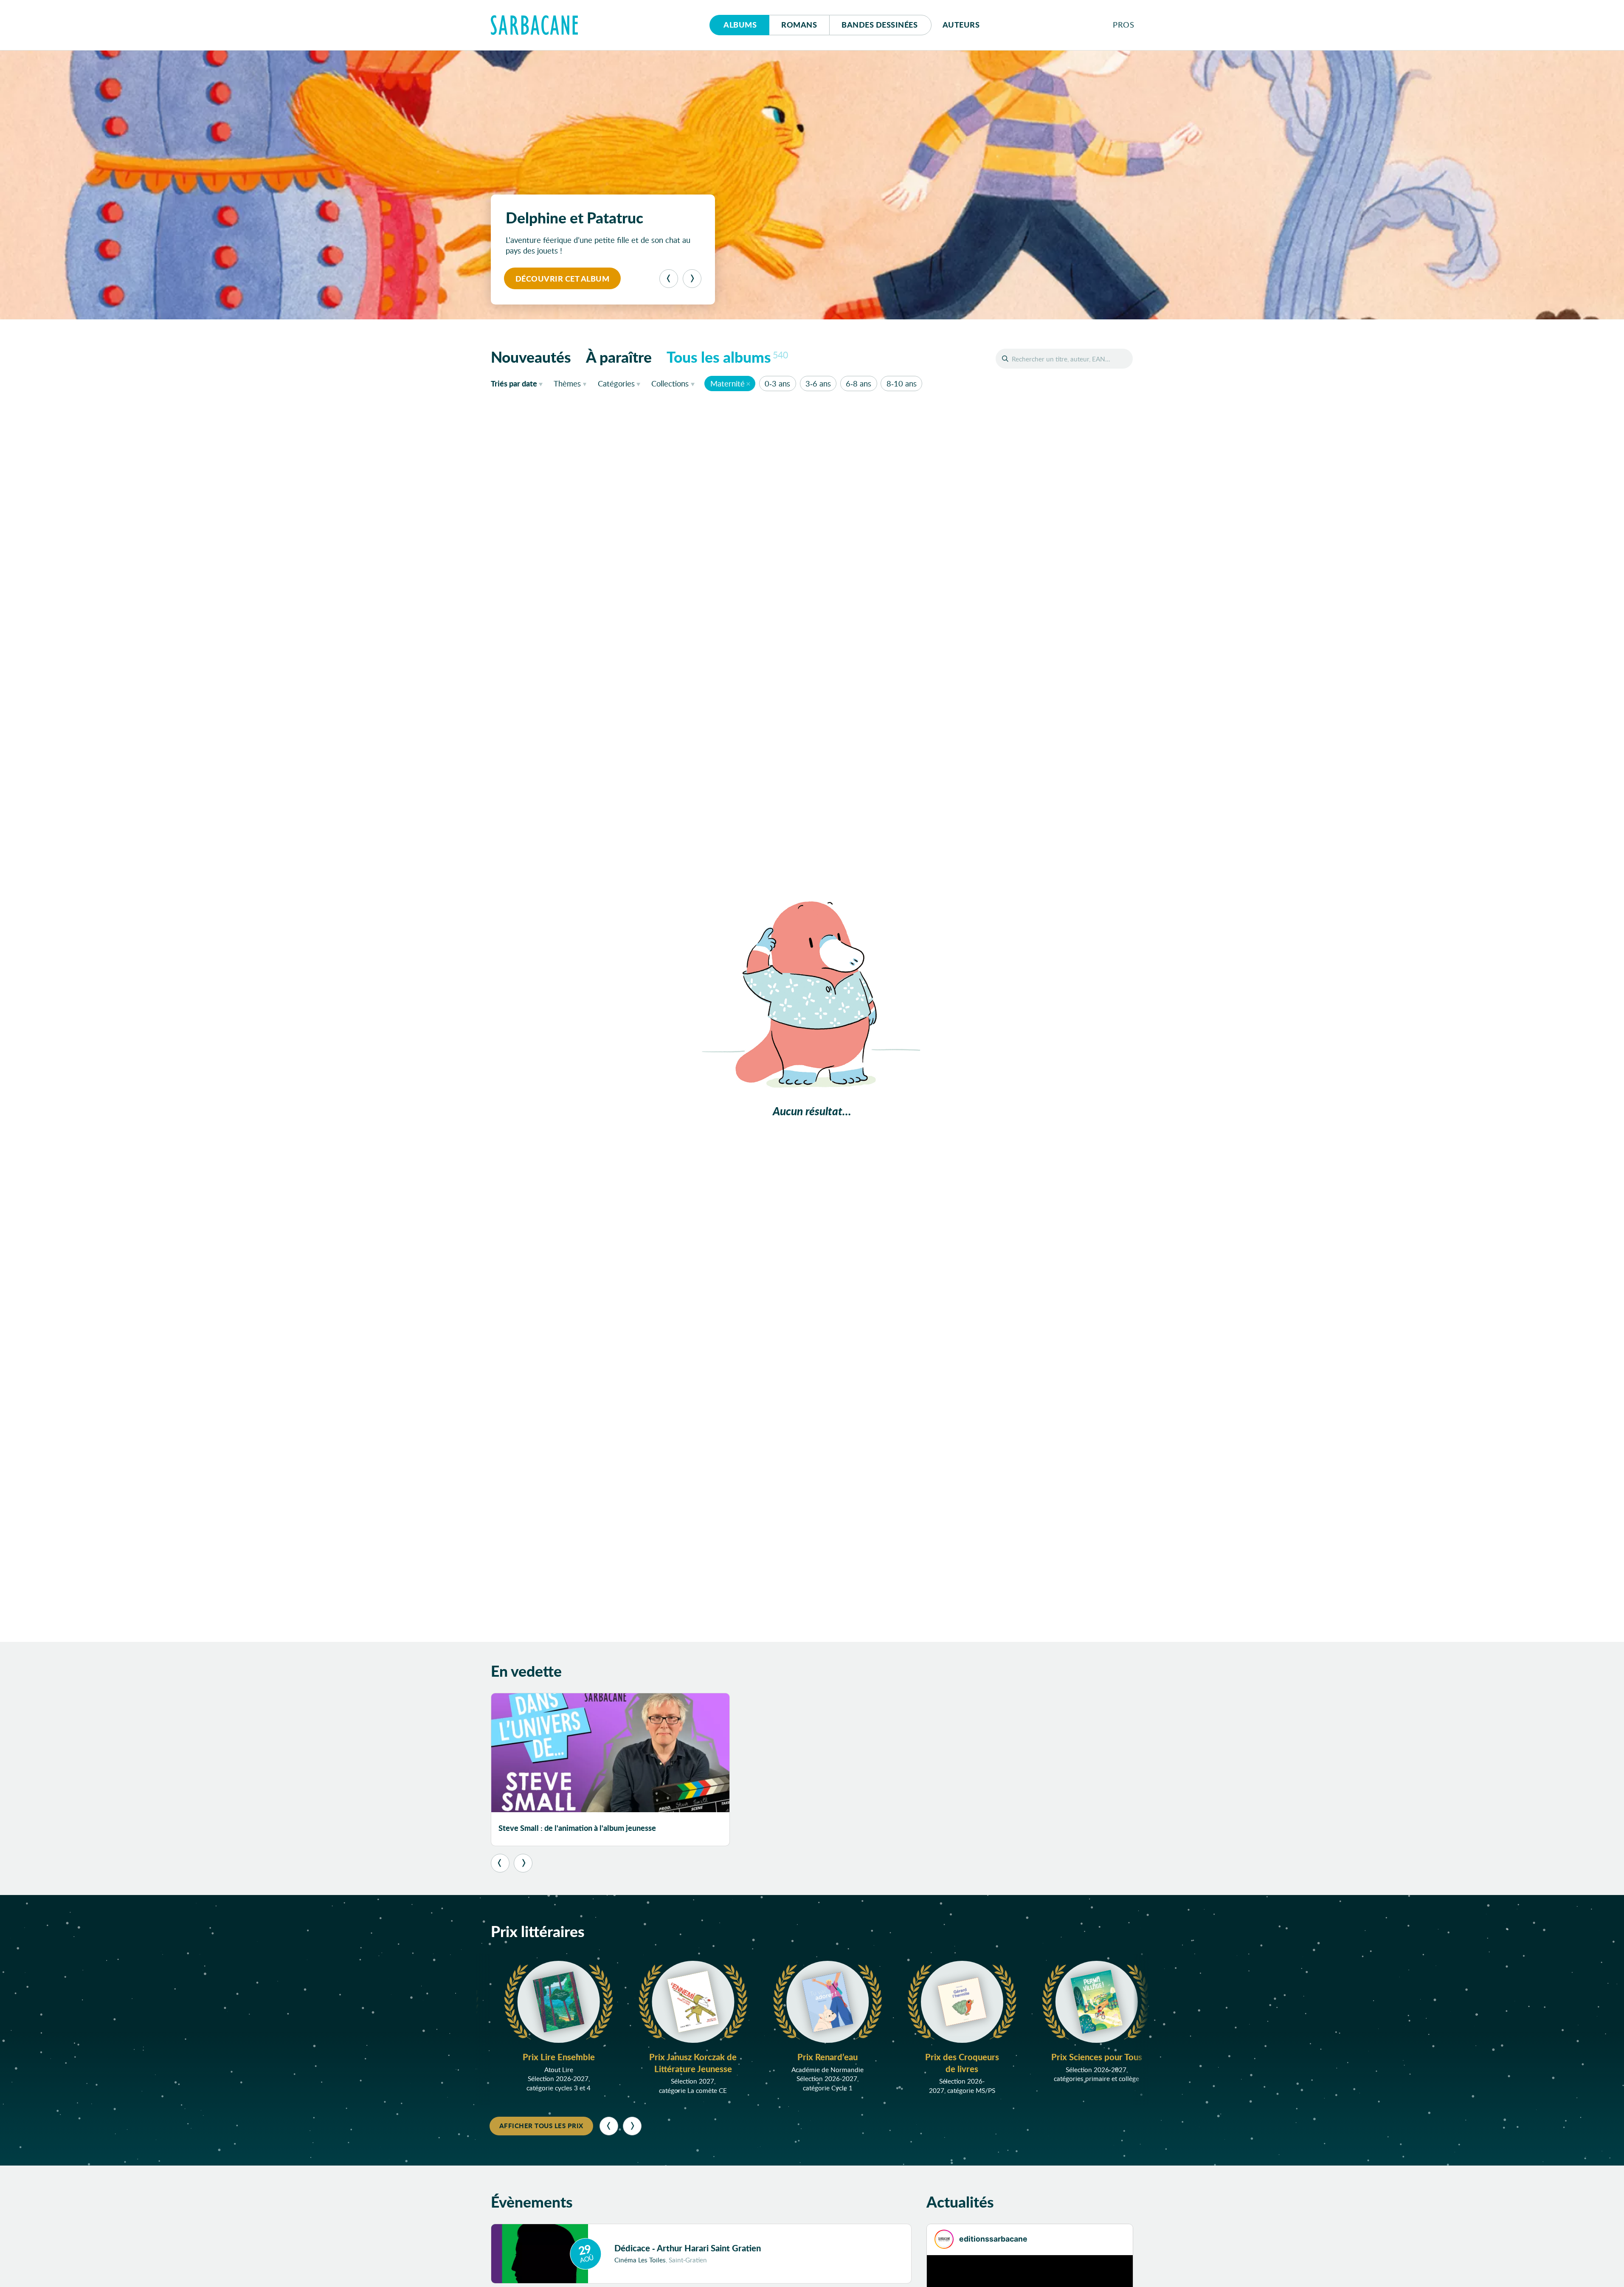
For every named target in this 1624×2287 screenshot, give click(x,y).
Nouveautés (531, 357)
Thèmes (567, 384)
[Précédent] (669, 279)
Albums (740, 25)
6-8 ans (858, 384)
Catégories (616, 384)
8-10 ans (902, 384)
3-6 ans (818, 384)
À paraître (619, 357)
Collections (670, 384)
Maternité (728, 384)
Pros (1123, 25)
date (519, 383)
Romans (799, 25)
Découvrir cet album (563, 279)
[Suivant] (692, 279)
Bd (880, 25)
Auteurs (961, 25)
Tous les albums (727, 357)
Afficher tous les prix (541, 2126)
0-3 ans (777, 384)
